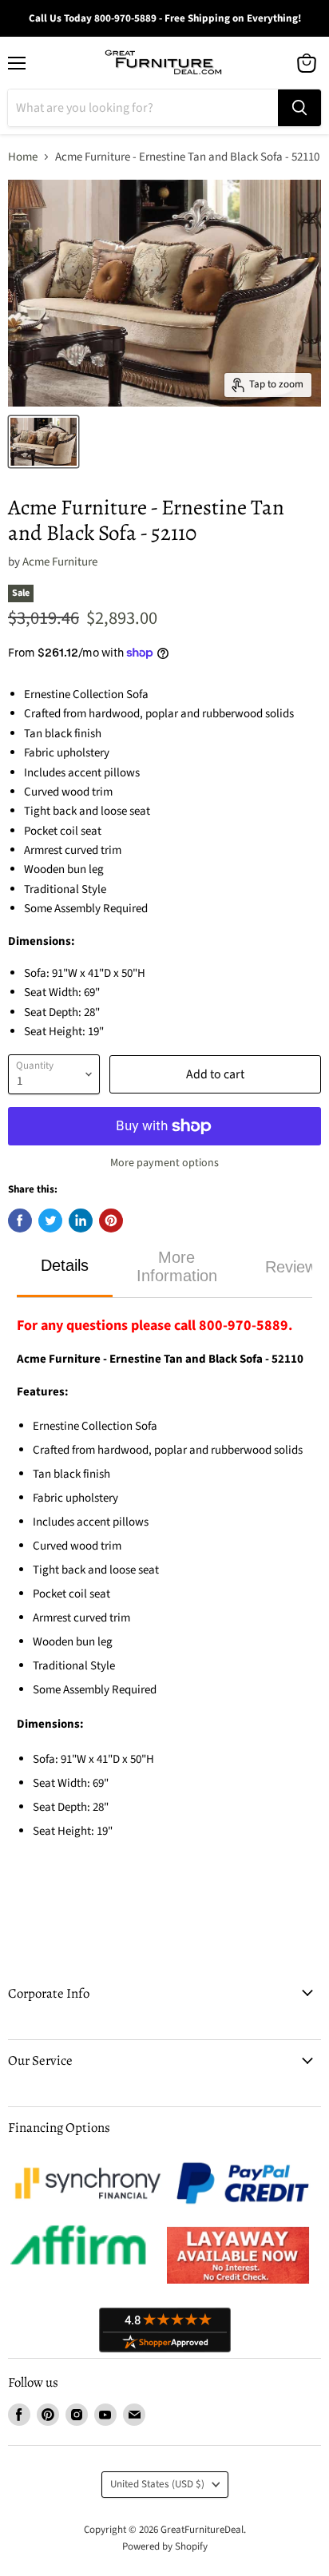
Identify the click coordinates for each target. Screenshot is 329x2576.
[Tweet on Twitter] (50, 1221)
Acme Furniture (60, 562)
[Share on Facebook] (20, 1221)
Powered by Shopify (165, 2546)
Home (23, 157)
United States (157, 2484)
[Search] (299, 108)
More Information (177, 1266)
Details (65, 1265)
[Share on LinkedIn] (81, 1221)
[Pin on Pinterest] (111, 1221)
